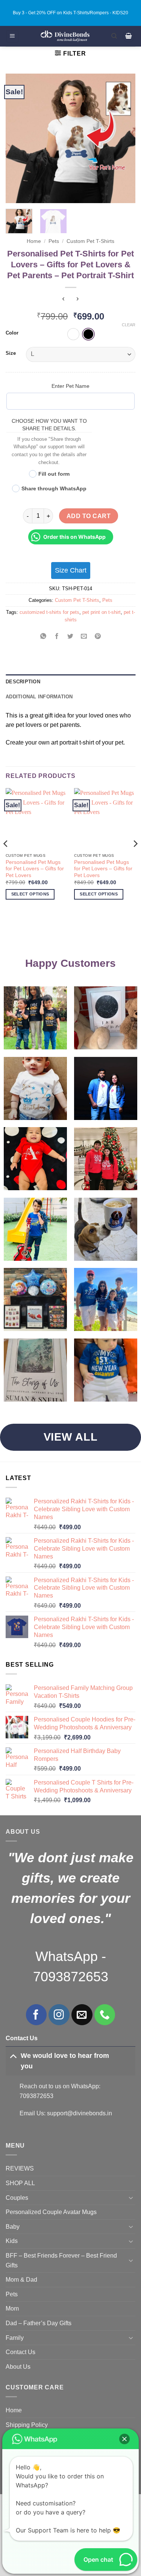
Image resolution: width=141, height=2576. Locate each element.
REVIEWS (20, 2168)
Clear (129, 325)
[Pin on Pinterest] (98, 637)
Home (34, 241)
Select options (30, 894)
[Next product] (63, 300)
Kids (12, 2241)
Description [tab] (23, 682)
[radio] (73, 334)
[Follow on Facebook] (36, 2015)
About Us (18, 2367)
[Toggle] (13, 2055)
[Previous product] (78, 300)
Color (12, 333)
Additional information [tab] (39, 697)
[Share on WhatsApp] (43, 637)
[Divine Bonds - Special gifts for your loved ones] (65, 36)
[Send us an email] (82, 2015)
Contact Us (20, 2352)
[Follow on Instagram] (59, 2015)
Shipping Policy (27, 2425)
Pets (54, 241)
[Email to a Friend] (84, 637)
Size (11, 353)
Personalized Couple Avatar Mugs (51, 2212)
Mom (12, 2308)
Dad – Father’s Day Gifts (39, 2323)
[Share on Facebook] (57, 637)
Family (15, 2338)
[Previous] (18, 138)
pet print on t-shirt (102, 612)
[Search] (114, 36)
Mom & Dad (21, 2280)
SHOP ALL (20, 2183)
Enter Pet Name (70, 386)
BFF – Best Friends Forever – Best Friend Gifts (61, 2260)
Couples (17, 2198)
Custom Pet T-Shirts (90, 241)
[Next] (123, 138)
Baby (13, 2227)
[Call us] (105, 2015)
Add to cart (89, 516)
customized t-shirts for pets (49, 612)
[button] (12, 36)
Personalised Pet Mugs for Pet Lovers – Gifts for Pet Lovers (35, 869)
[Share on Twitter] (70, 637)
